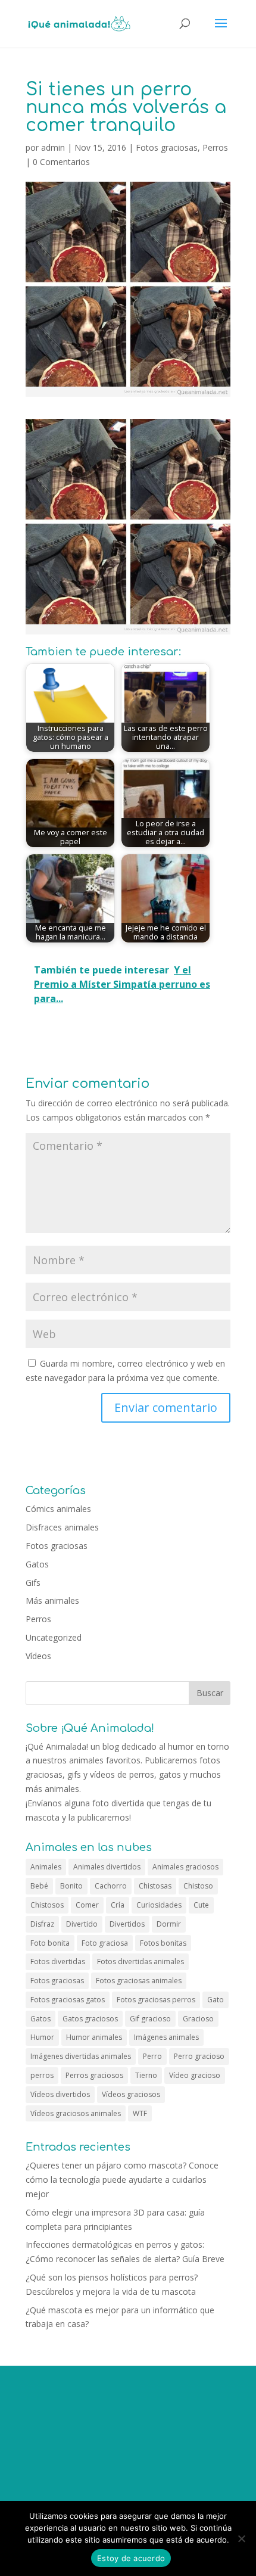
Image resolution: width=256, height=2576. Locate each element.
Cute (201, 1905)
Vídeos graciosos (131, 2094)
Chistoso (198, 1886)
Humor (42, 2037)
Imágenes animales (166, 2037)
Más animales (52, 1600)
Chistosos (47, 1905)
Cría (118, 1905)
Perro (152, 2056)
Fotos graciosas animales (139, 1981)
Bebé (39, 1886)
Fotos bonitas (163, 1943)
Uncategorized (54, 1637)
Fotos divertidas (58, 1961)
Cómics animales (58, 1509)
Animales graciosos (185, 1867)
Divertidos (127, 1924)
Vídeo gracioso (195, 2075)
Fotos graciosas (167, 147)
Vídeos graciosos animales (76, 2113)
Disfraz (42, 1924)
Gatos (37, 1564)
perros (42, 2075)
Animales (46, 1867)
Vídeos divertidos (60, 2094)
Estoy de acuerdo (131, 2558)
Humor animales (94, 2037)
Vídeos (38, 1656)
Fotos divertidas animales (141, 1961)
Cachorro (111, 1886)
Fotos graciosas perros (156, 2000)
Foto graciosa (105, 1943)
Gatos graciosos (90, 2019)
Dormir (169, 1924)
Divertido (82, 1924)
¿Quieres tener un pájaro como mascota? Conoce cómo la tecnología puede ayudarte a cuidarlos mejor (122, 2180)
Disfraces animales (62, 1527)
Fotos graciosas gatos (68, 2000)
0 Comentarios (61, 162)
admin (53, 147)
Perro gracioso (199, 2056)
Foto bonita (50, 1943)
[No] (241, 2538)
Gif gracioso (150, 2019)
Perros (215, 147)
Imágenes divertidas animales (81, 2056)
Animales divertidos (107, 1867)
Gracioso (198, 2019)
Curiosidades (159, 1905)
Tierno (146, 2075)
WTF (140, 2113)
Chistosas (155, 1886)
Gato (216, 2000)
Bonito (71, 1886)
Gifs (33, 1583)
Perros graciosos (94, 2075)
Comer (87, 1905)
